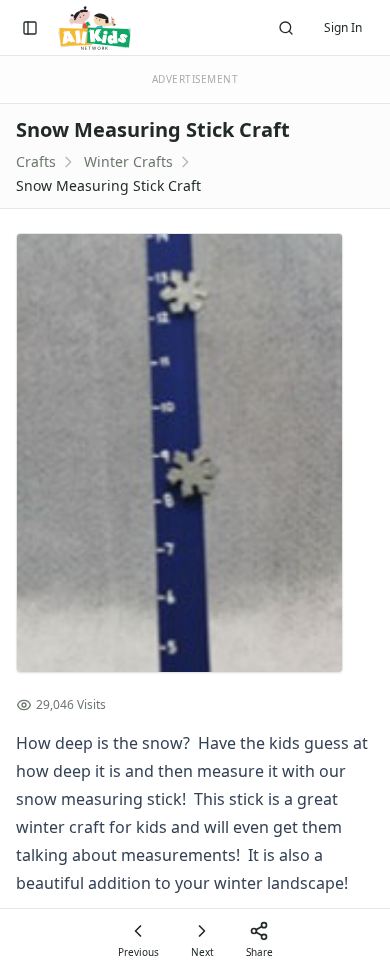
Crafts (36, 161)
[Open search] (286, 28)
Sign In (343, 27)
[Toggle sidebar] (30, 28)
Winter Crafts (128, 161)
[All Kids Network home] (94, 28)
